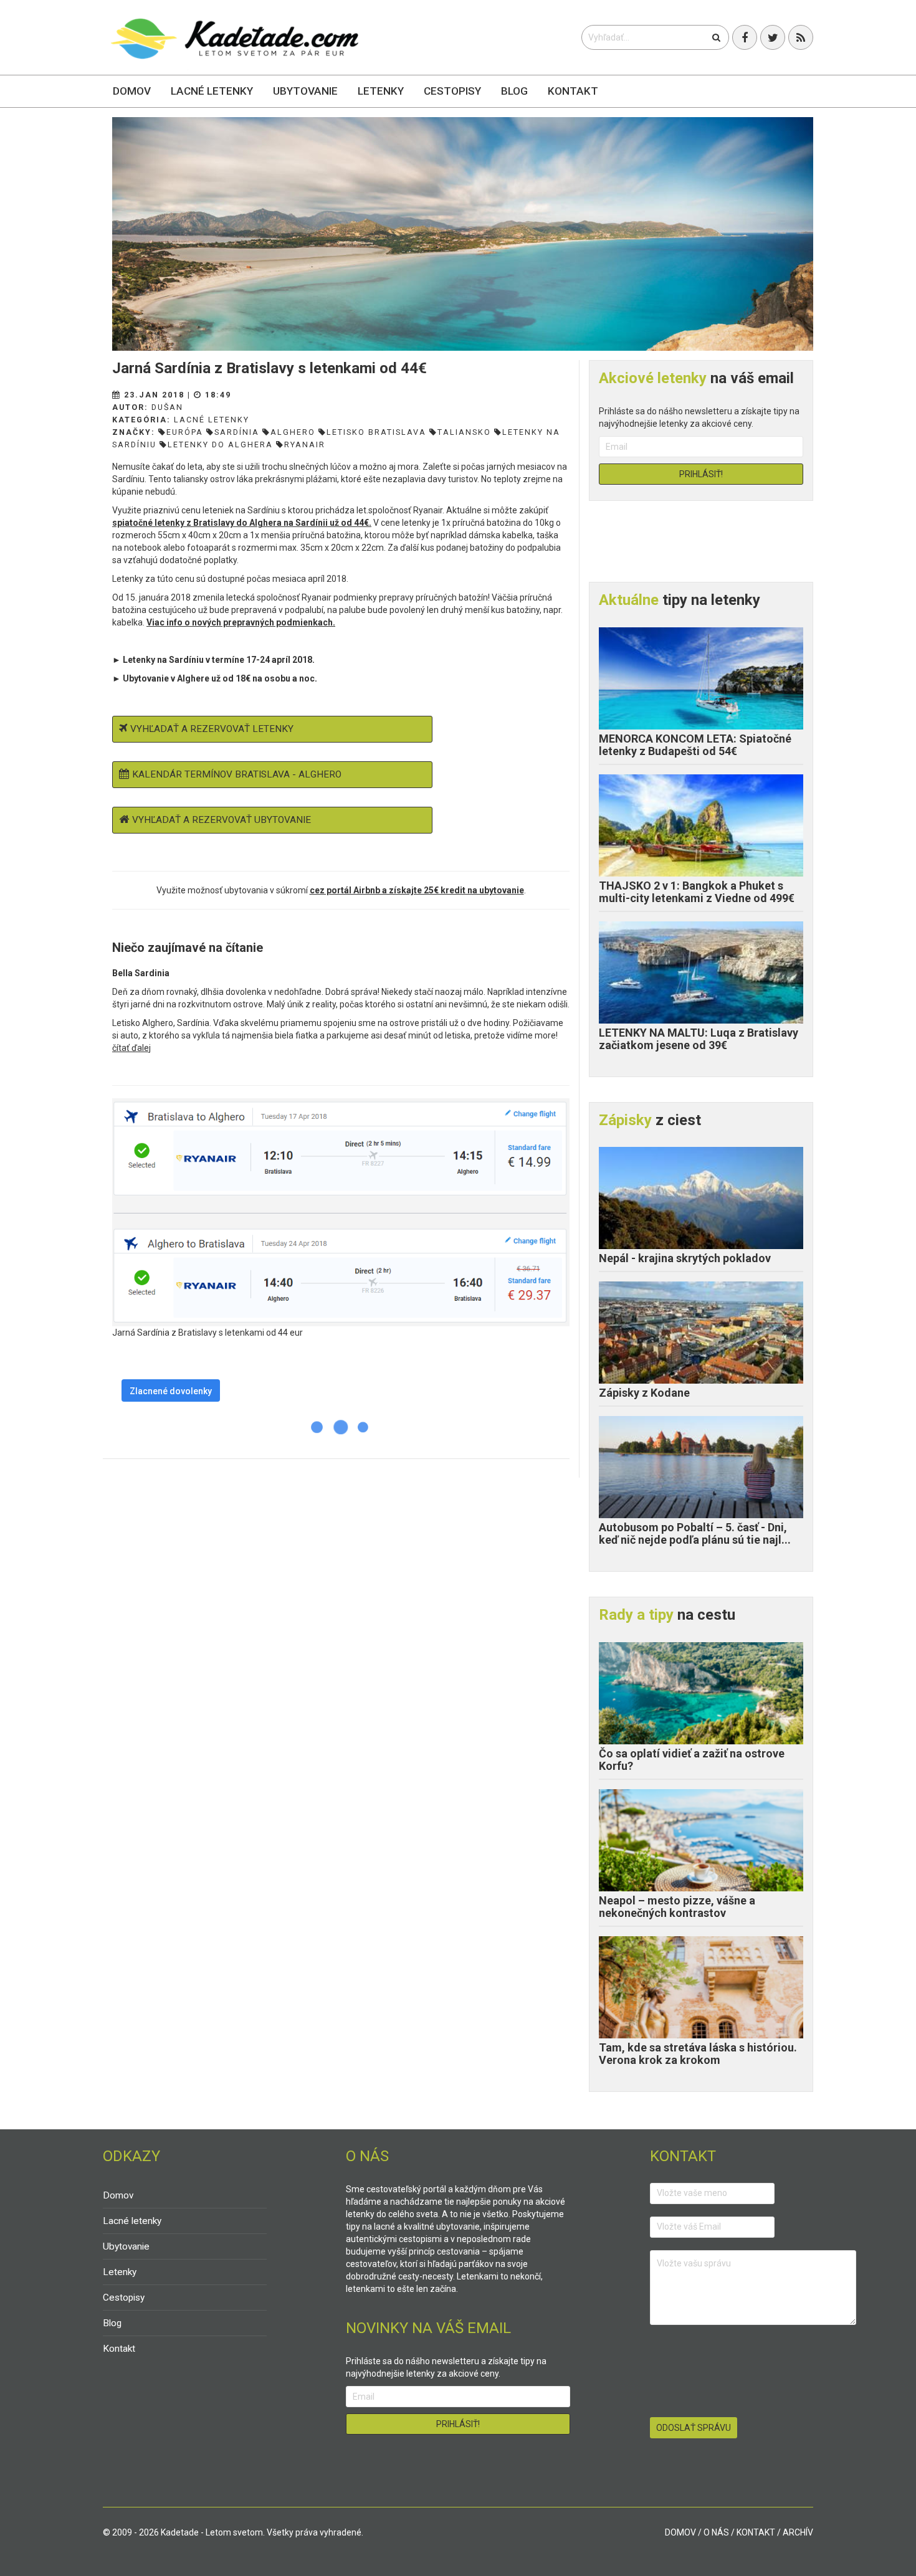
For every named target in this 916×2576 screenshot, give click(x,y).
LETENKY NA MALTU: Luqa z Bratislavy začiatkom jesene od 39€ (699, 1039)
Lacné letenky (212, 91)
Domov (132, 91)
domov (680, 2532)
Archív (798, 2532)
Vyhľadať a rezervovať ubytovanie (222, 820)
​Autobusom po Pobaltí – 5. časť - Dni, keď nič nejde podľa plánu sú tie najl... (695, 1533)
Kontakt (573, 91)
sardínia (237, 432)
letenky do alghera (220, 444)
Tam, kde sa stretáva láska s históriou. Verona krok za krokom (698, 2054)
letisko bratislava (376, 432)
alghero (293, 432)
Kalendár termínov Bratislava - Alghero (237, 774)
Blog (514, 91)
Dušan (167, 407)
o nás (716, 2532)
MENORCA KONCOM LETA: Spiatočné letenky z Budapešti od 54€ (695, 745)
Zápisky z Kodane (644, 1393)
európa (185, 432)
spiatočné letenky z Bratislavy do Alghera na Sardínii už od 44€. (242, 523)
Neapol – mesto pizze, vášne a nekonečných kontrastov (677, 1907)
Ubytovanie (305, 91)
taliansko (464, 432)
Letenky (381, 91)
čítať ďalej (131, 1048)
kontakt (756, 2532)
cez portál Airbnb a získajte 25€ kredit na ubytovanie (417, 890)
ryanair (305, 444)
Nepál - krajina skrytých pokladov (685, 1258)
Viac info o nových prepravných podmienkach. (241, 622)
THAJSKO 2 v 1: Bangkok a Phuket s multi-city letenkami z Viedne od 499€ (697, 892)
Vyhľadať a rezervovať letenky (212, 729)
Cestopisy (452, 91)
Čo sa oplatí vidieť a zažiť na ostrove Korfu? (692, 1760)
